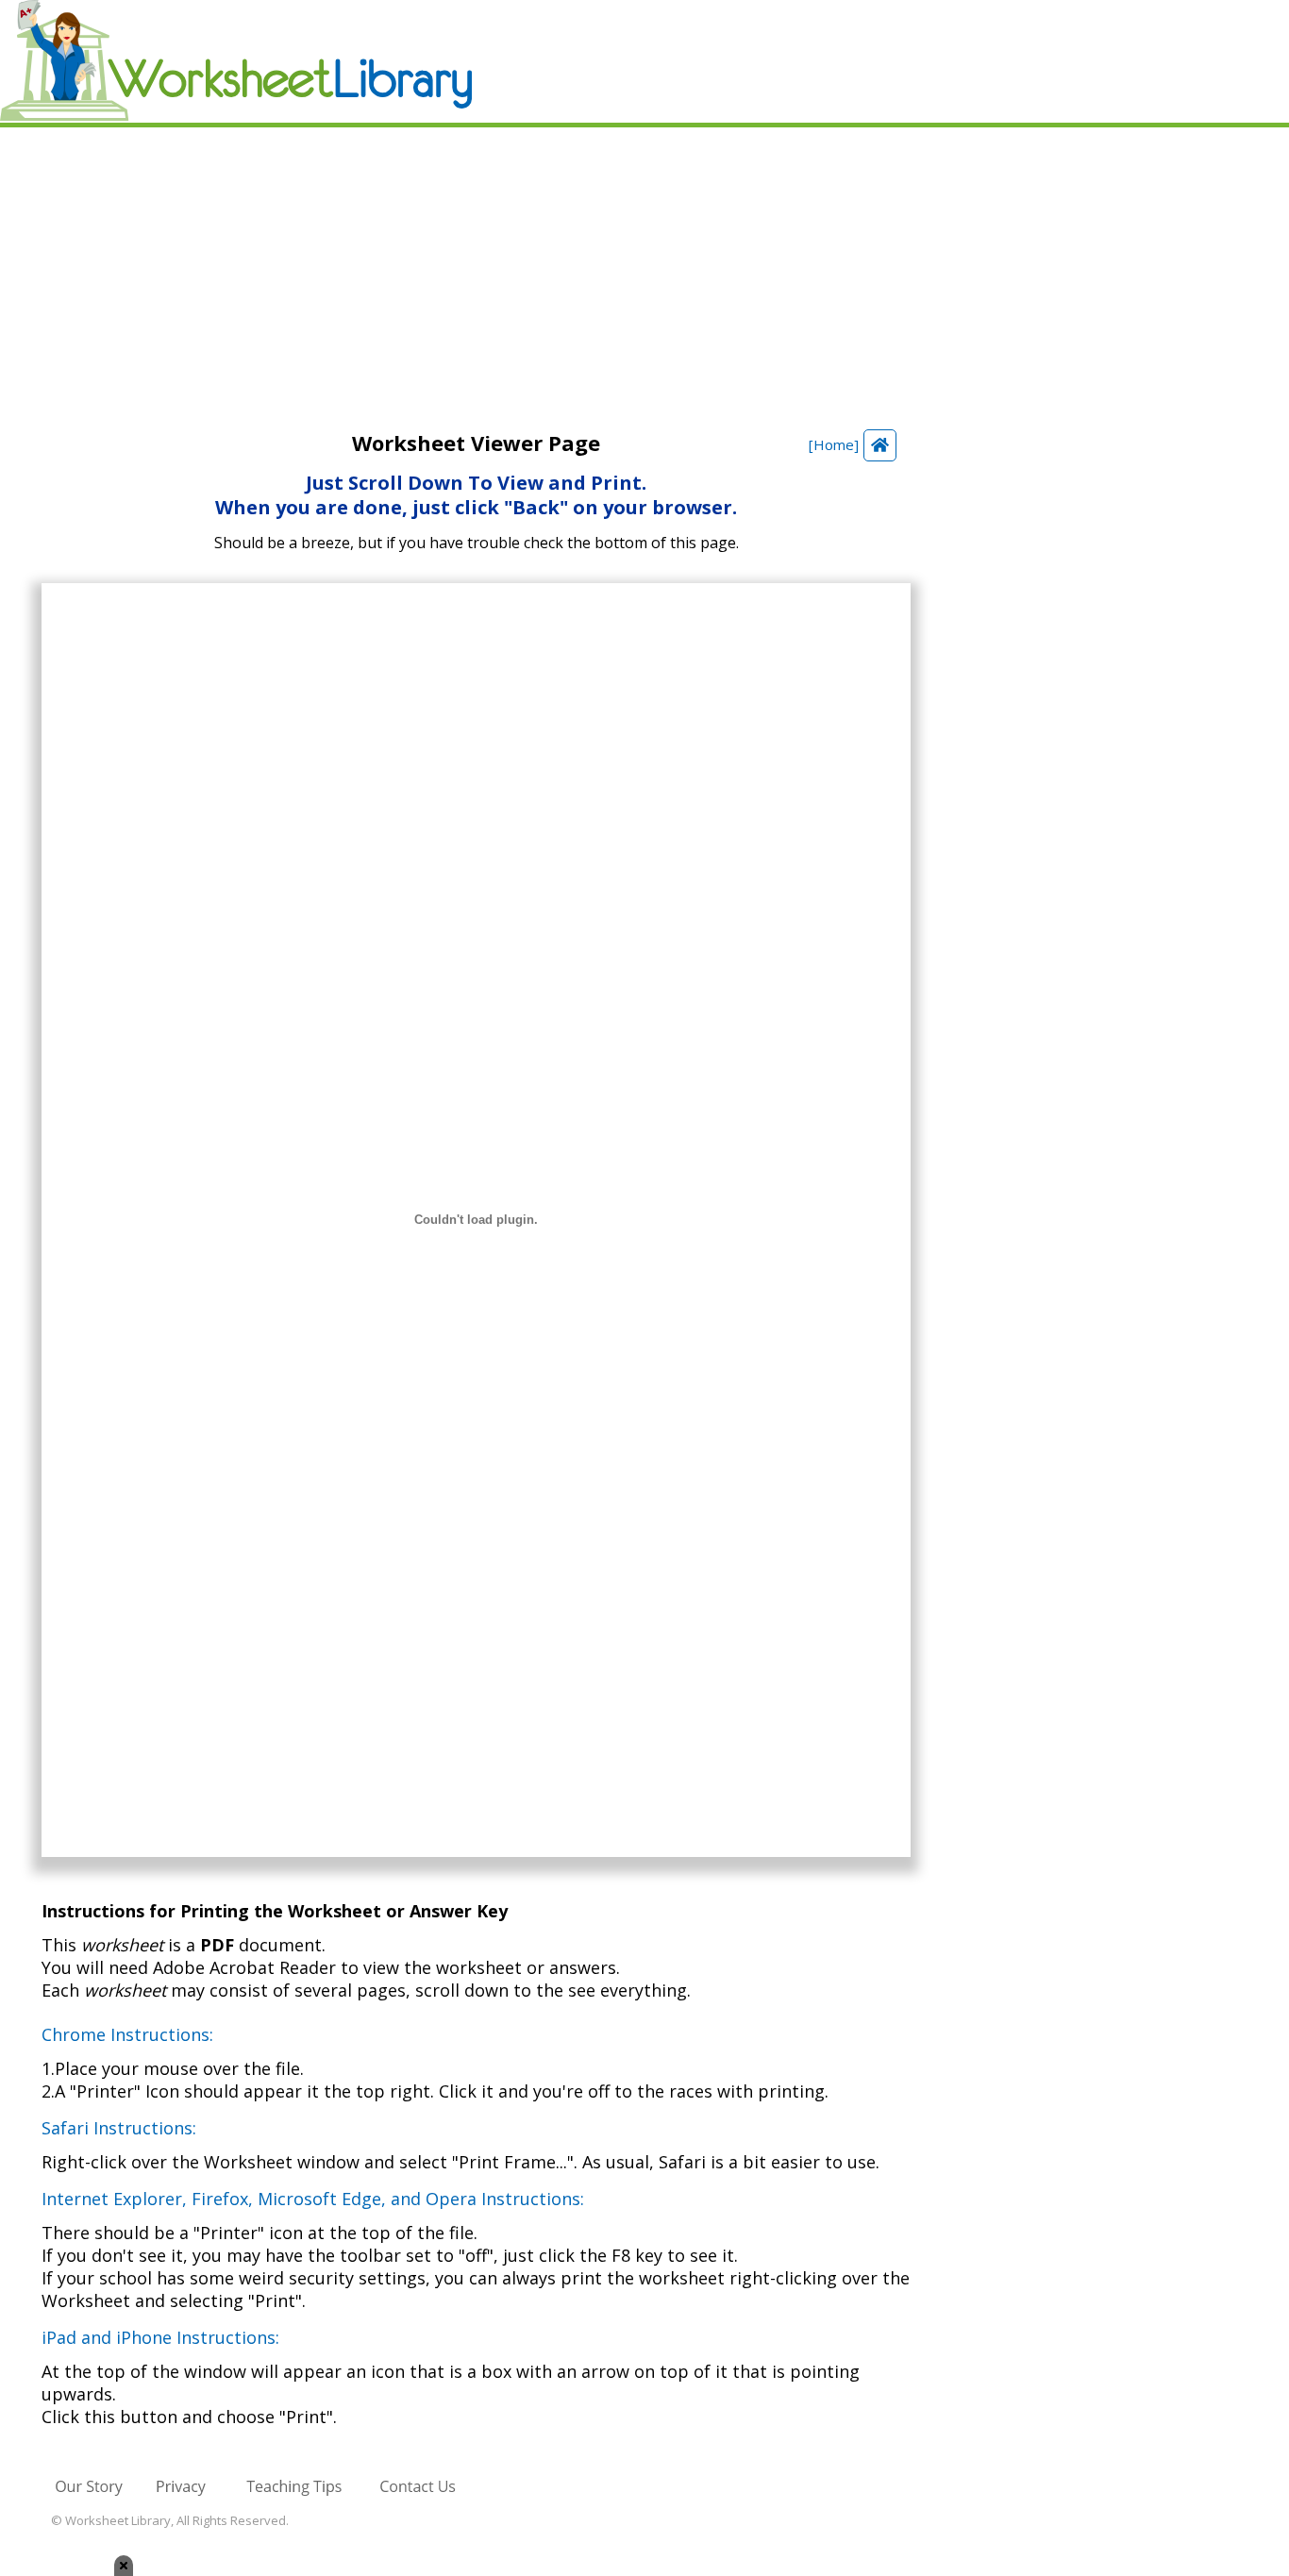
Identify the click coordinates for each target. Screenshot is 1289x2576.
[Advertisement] (644, 269)
